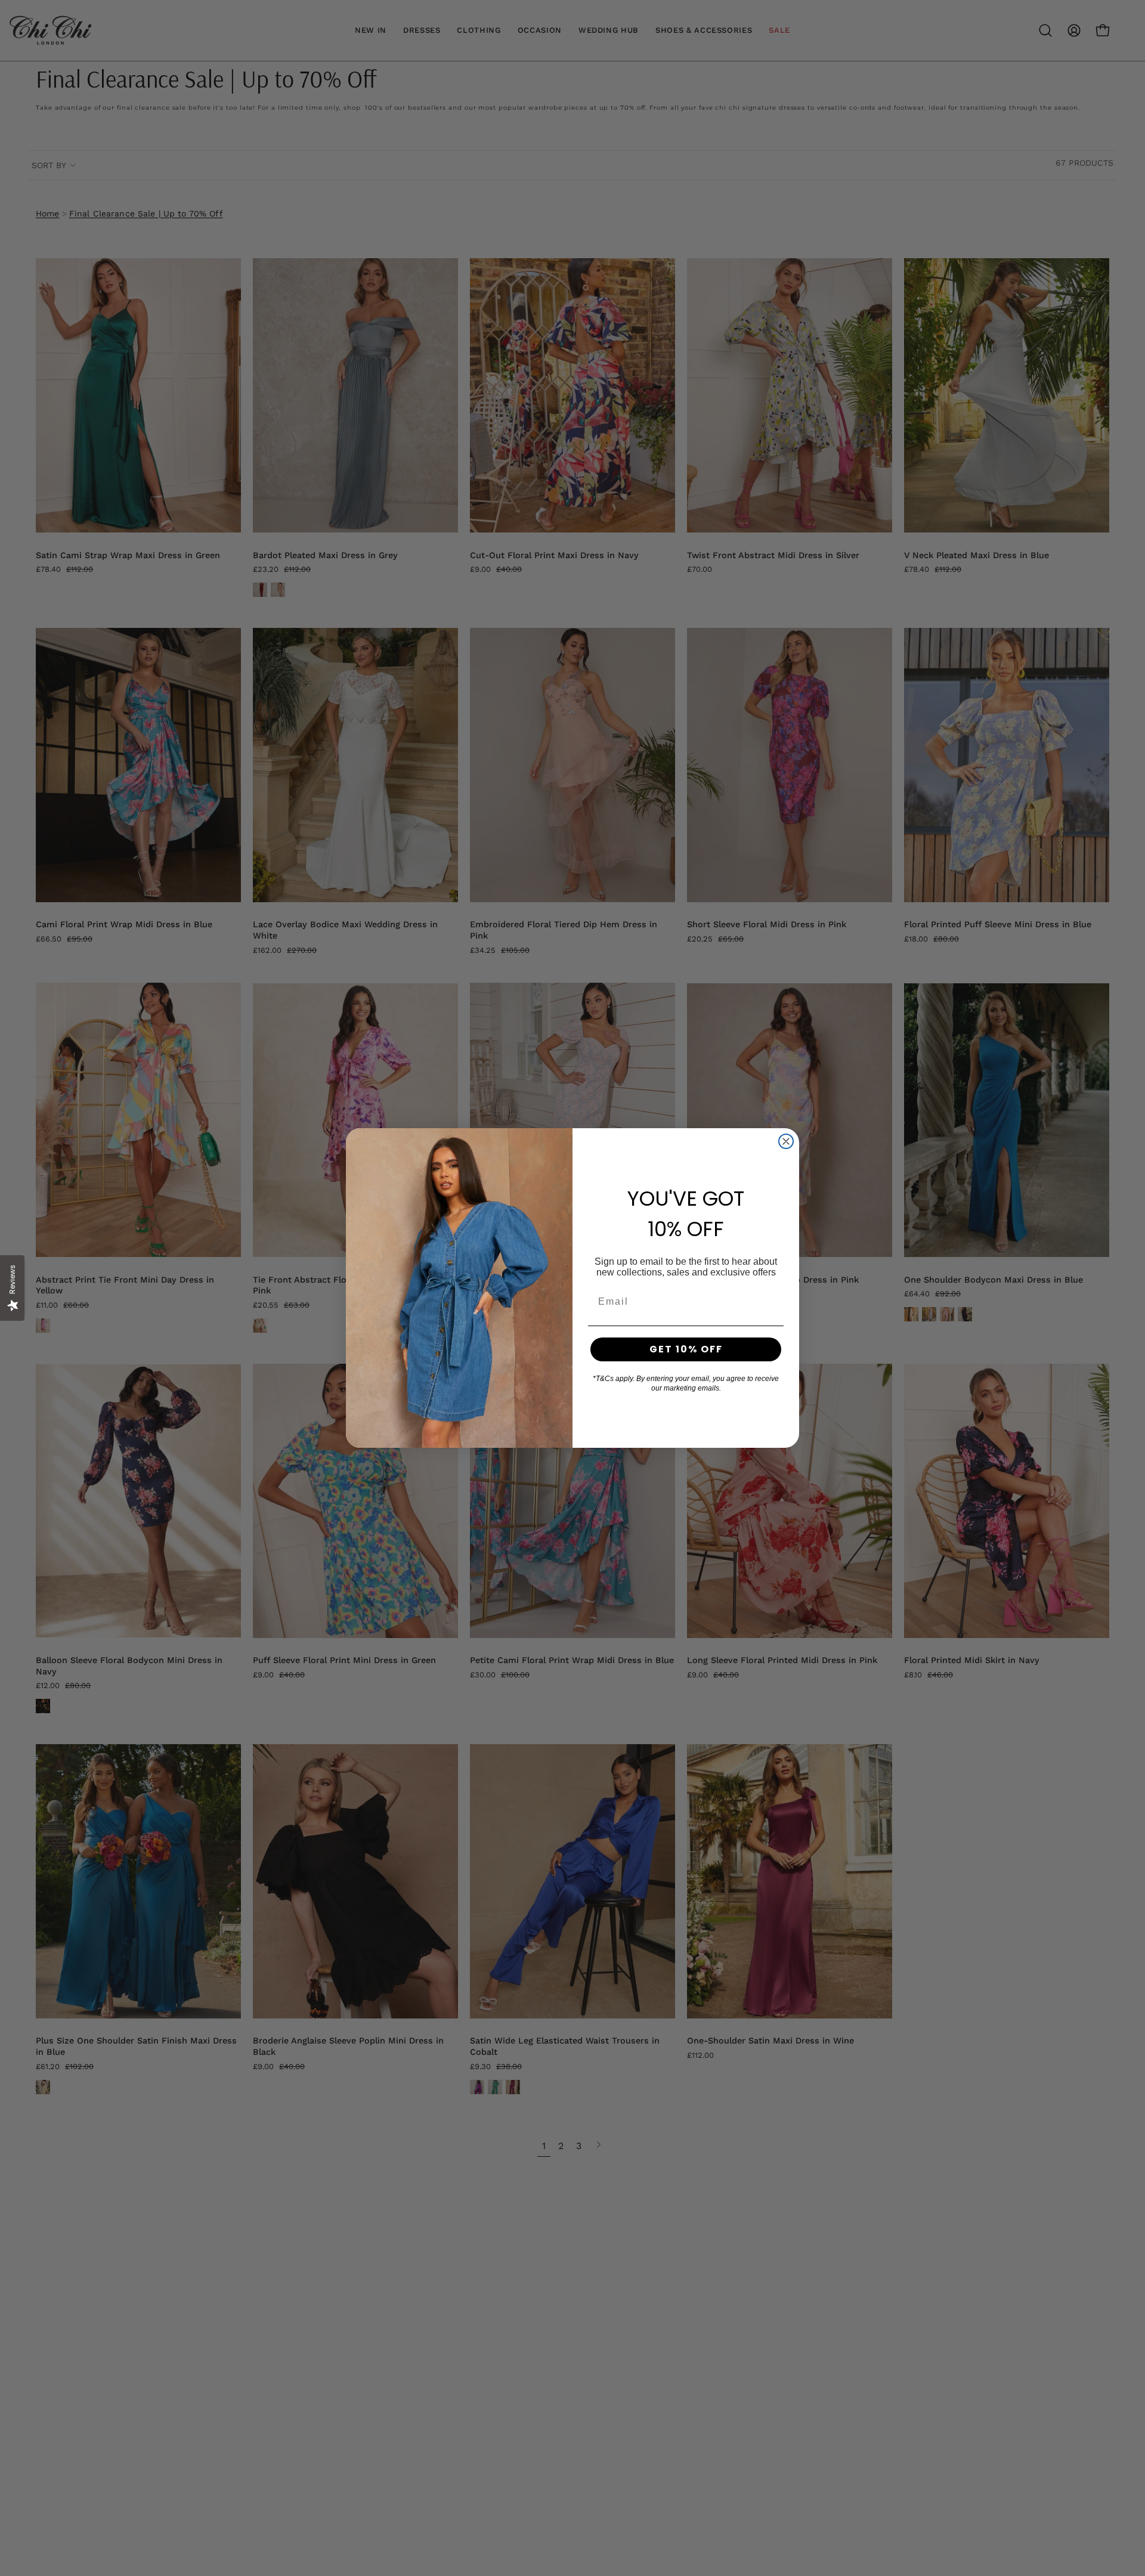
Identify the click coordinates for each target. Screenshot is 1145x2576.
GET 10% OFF (686, 1349)
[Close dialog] (786, 1141)
